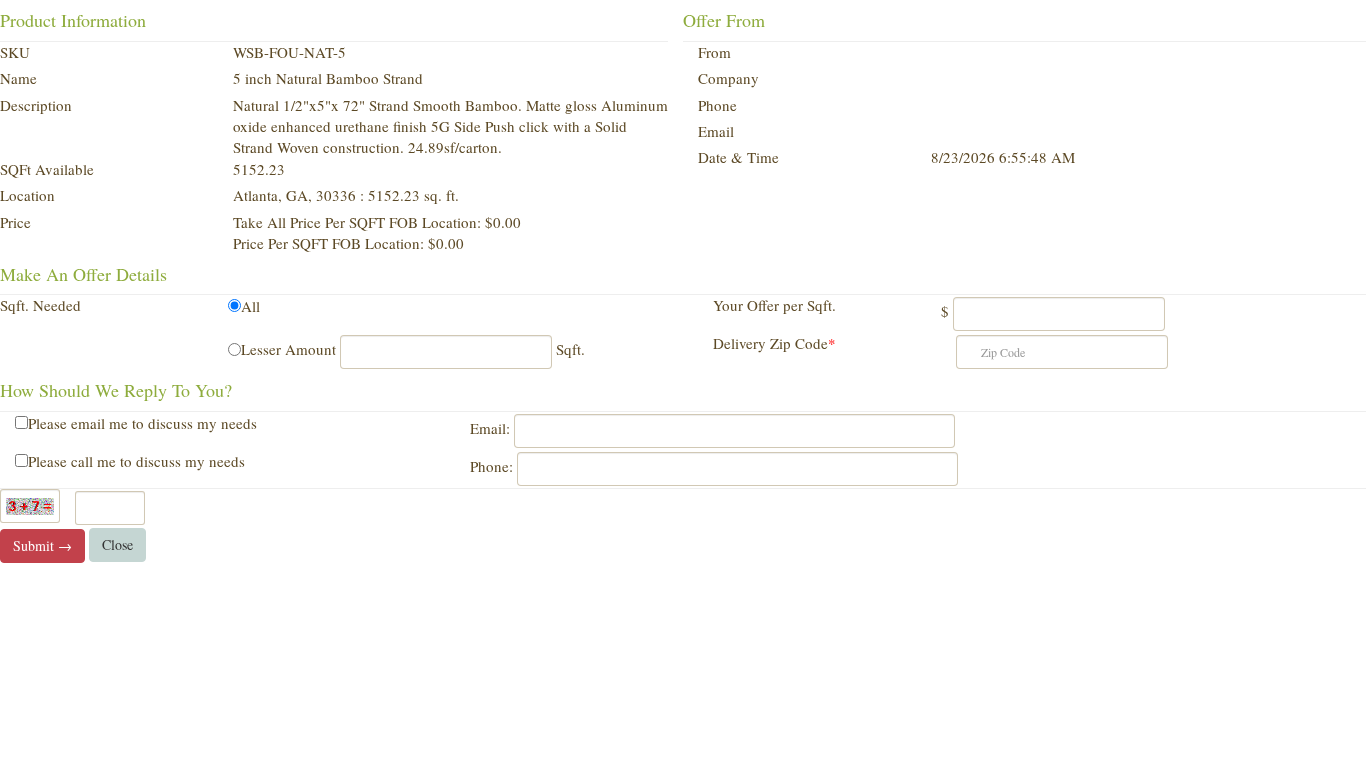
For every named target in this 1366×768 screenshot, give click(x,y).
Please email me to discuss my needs (142, 423)
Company (728, 78)
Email (716, 131)
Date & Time (738, 157)
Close (117, 544)
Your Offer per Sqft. (774, 305)
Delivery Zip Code (774, 343)
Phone (717, 105)
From (714, 52)
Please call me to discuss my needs (136, 461)
